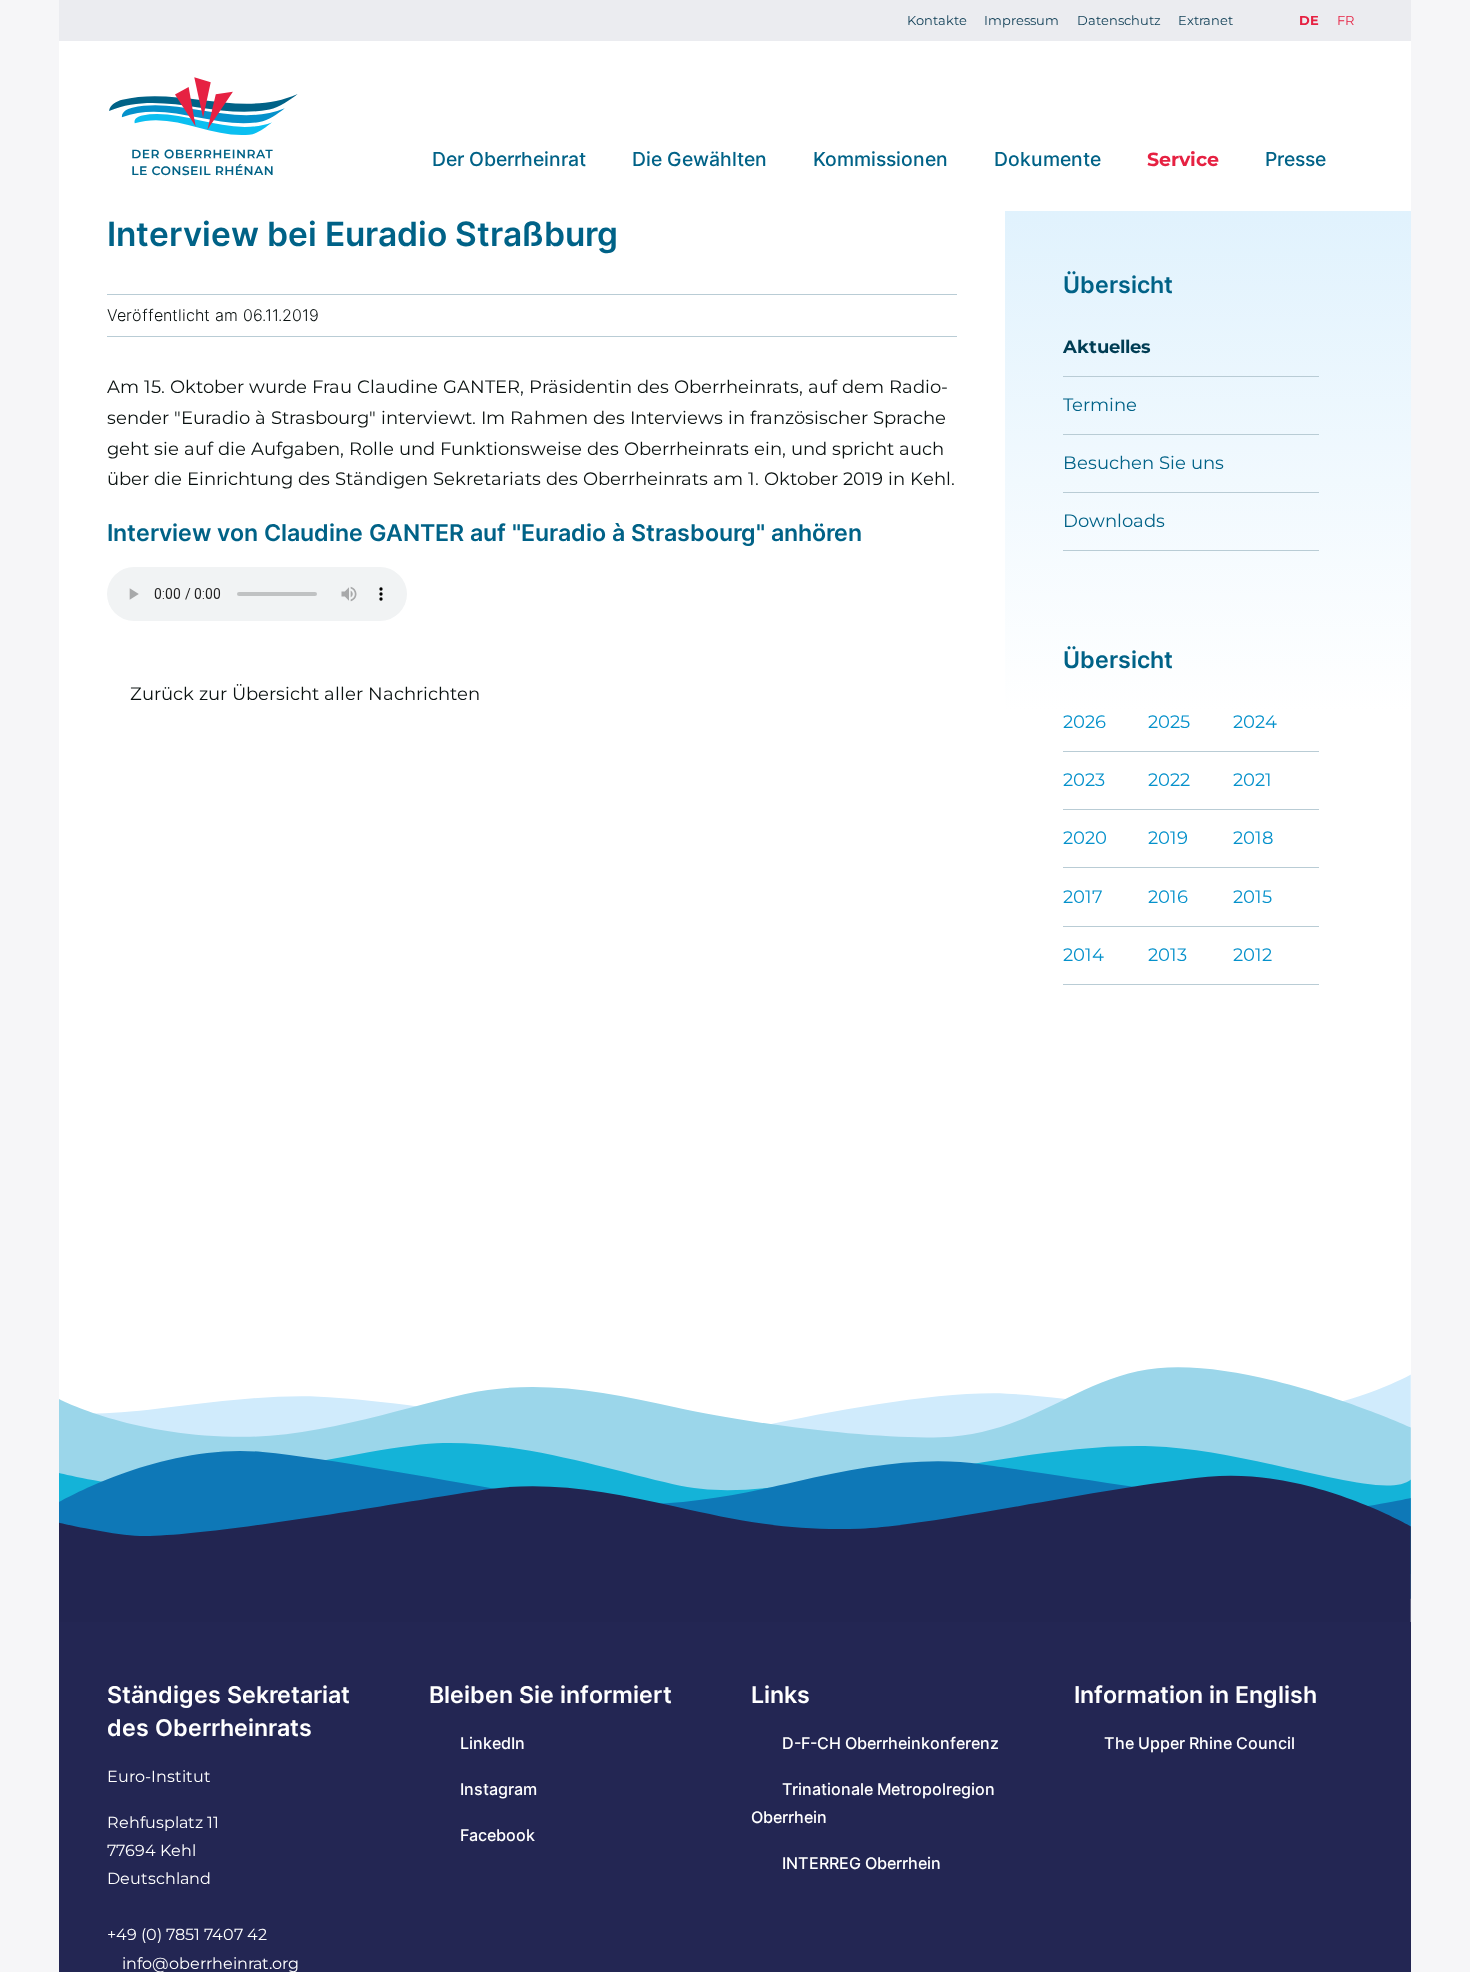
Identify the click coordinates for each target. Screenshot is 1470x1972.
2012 (1252, 954)
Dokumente (1047, 158)
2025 (1169, 721)
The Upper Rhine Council (1199, 1743)
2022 (1169, 779)
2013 (1167, 954)
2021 (1252, 779)
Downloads (1114, 520)
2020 (1085, 837)
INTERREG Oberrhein (861, 1863)
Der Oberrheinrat (509, 158)
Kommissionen (880, 158)
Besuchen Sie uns (1143, 462)
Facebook (497, 1835)
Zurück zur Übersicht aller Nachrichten (304, 693)
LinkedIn (492, 1743)
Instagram (498, 1789)
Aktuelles (1107, 346)
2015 (1252, 896)
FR (1345, 20)
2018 (1253, 837)
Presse (1295, 158)
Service (1183, 158)
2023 (1084, 779)
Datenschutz (1119, 20)
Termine (1100, 404)
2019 (1168, 837)
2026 (1084, 721)
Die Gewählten (699, 158)
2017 (1083, 896)
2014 (1083, 954)
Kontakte (937, 20)
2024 (1255, 721)
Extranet (1205, 20)
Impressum (1021, 20)
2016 (1168, 896)
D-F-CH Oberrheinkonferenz (890, 1743)
